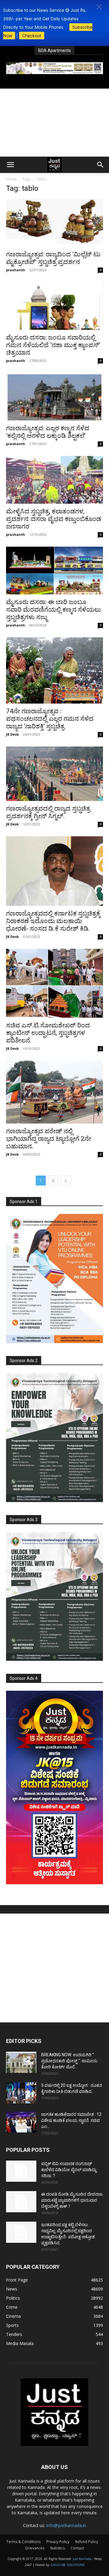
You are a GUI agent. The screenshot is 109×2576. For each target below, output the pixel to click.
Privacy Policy (58, 2542)
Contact (77, 2548)
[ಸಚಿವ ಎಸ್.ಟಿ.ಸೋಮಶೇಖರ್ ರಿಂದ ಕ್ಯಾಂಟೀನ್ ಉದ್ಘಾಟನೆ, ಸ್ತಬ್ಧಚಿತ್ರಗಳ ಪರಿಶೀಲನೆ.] (54, 983)
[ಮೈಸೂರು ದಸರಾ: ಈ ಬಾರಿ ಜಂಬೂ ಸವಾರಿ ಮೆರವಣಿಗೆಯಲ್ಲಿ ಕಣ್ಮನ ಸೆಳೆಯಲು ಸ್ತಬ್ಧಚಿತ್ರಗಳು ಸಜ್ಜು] (54, 571)
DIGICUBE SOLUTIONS (68, 2565)
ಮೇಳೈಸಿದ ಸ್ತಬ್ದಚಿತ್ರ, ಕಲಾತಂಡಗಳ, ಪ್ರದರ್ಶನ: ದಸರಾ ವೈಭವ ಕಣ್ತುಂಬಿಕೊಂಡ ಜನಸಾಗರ (54, 519)
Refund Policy (87, 2542)
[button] (99, 7)
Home (11, 179)
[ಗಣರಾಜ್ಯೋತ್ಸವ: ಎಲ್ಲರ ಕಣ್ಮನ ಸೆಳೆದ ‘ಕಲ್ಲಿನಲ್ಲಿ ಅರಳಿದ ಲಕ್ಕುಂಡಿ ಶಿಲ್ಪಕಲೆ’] (54, 397)
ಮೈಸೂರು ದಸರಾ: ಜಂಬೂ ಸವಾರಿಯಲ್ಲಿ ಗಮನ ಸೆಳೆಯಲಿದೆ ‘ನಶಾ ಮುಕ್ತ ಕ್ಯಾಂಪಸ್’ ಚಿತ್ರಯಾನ (53, 345)
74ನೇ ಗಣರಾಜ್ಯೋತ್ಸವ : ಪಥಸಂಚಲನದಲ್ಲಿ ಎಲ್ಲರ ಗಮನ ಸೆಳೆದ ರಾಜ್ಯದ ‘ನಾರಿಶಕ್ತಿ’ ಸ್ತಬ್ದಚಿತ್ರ (50, 719)
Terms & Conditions (23, 2542)
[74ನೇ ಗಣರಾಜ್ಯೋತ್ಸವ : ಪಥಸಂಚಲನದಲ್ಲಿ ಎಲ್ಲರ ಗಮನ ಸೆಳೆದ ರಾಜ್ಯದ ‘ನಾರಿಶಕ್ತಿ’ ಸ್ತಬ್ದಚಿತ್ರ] (54, 670)
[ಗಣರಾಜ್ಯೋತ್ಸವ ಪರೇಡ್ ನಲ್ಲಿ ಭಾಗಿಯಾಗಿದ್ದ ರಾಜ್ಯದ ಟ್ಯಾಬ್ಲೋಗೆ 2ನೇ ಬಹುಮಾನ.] (54, 1092)
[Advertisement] (54, 123)
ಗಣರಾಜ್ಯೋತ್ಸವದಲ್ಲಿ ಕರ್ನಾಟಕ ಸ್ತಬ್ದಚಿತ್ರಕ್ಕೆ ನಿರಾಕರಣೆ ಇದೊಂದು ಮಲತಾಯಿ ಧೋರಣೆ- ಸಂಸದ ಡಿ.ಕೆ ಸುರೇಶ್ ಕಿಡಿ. (53, 921)
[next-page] (66, 1181)
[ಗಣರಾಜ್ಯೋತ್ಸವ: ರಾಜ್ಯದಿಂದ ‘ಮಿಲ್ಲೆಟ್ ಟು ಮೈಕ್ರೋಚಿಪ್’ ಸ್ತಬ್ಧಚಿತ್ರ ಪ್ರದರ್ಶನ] (54, 223)
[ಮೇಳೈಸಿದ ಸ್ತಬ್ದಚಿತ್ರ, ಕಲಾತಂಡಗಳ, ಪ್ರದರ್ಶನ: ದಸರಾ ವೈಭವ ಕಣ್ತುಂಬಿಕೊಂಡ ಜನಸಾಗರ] (54, 480)
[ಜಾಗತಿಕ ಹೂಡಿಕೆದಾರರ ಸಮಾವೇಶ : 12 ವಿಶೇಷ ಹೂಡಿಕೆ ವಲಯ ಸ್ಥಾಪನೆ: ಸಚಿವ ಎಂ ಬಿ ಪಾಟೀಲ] (21, 2122)
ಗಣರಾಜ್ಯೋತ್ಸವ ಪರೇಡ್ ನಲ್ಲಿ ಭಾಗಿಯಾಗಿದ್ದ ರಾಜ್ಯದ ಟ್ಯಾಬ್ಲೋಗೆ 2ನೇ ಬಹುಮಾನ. (49, 1139)
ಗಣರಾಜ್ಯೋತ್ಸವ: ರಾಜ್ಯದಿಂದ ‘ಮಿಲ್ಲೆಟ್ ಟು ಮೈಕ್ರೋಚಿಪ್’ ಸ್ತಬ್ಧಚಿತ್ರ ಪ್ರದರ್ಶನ (53, 258)
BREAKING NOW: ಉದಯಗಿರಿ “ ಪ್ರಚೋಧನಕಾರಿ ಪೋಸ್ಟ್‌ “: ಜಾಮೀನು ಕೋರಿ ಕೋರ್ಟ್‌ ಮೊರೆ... (69, 2061)
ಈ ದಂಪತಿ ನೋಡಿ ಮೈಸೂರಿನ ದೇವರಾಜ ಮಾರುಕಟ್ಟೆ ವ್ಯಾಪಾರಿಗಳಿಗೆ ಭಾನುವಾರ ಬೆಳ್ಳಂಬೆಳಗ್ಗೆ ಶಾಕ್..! (72, 2200)
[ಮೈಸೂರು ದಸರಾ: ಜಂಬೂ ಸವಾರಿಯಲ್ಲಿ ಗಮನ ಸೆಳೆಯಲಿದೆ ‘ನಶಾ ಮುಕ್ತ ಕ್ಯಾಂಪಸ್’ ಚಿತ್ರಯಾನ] (54, 306)
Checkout (32, 36)
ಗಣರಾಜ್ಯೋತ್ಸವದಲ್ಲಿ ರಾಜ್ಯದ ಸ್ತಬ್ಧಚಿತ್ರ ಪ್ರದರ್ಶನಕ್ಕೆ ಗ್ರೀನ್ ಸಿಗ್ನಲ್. (48, 812)
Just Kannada (82, 2559)
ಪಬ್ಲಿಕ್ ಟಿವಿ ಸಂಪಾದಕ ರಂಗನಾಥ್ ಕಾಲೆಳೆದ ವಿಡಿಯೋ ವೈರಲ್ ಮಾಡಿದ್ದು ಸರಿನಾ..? (69, 2170)
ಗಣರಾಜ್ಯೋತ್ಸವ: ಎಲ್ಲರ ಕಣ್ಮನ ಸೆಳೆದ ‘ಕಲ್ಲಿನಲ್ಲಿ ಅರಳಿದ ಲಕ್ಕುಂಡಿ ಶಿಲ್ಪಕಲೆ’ (48, 432)
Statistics (57, 2548)
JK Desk (12, 734)
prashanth (16, 270)
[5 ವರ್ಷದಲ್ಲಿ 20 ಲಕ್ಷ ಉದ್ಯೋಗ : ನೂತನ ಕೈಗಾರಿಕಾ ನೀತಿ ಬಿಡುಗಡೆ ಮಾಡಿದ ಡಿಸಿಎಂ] (21, 2093)
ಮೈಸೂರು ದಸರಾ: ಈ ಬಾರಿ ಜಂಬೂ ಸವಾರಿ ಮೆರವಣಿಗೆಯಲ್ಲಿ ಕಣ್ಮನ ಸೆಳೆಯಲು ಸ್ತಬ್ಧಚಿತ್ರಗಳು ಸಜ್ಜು (53, 610)
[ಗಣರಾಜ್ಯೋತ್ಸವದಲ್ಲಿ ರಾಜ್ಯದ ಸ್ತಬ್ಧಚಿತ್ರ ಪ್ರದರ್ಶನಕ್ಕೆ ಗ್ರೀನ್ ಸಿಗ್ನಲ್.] (54, 774)
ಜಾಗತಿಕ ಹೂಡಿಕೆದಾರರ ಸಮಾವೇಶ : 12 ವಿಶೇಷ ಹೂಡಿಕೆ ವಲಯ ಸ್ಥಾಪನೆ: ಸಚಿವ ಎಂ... (71, 2120)
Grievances (35, 2548)
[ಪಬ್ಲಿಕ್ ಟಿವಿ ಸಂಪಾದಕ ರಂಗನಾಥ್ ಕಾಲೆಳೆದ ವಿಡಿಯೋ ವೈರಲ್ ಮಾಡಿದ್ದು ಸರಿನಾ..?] (21, 2171)
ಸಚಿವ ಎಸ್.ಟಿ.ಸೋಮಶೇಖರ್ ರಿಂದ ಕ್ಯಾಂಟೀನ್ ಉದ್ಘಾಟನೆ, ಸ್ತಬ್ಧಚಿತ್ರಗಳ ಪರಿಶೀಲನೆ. (48, 1033)
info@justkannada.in (66, 2525)
